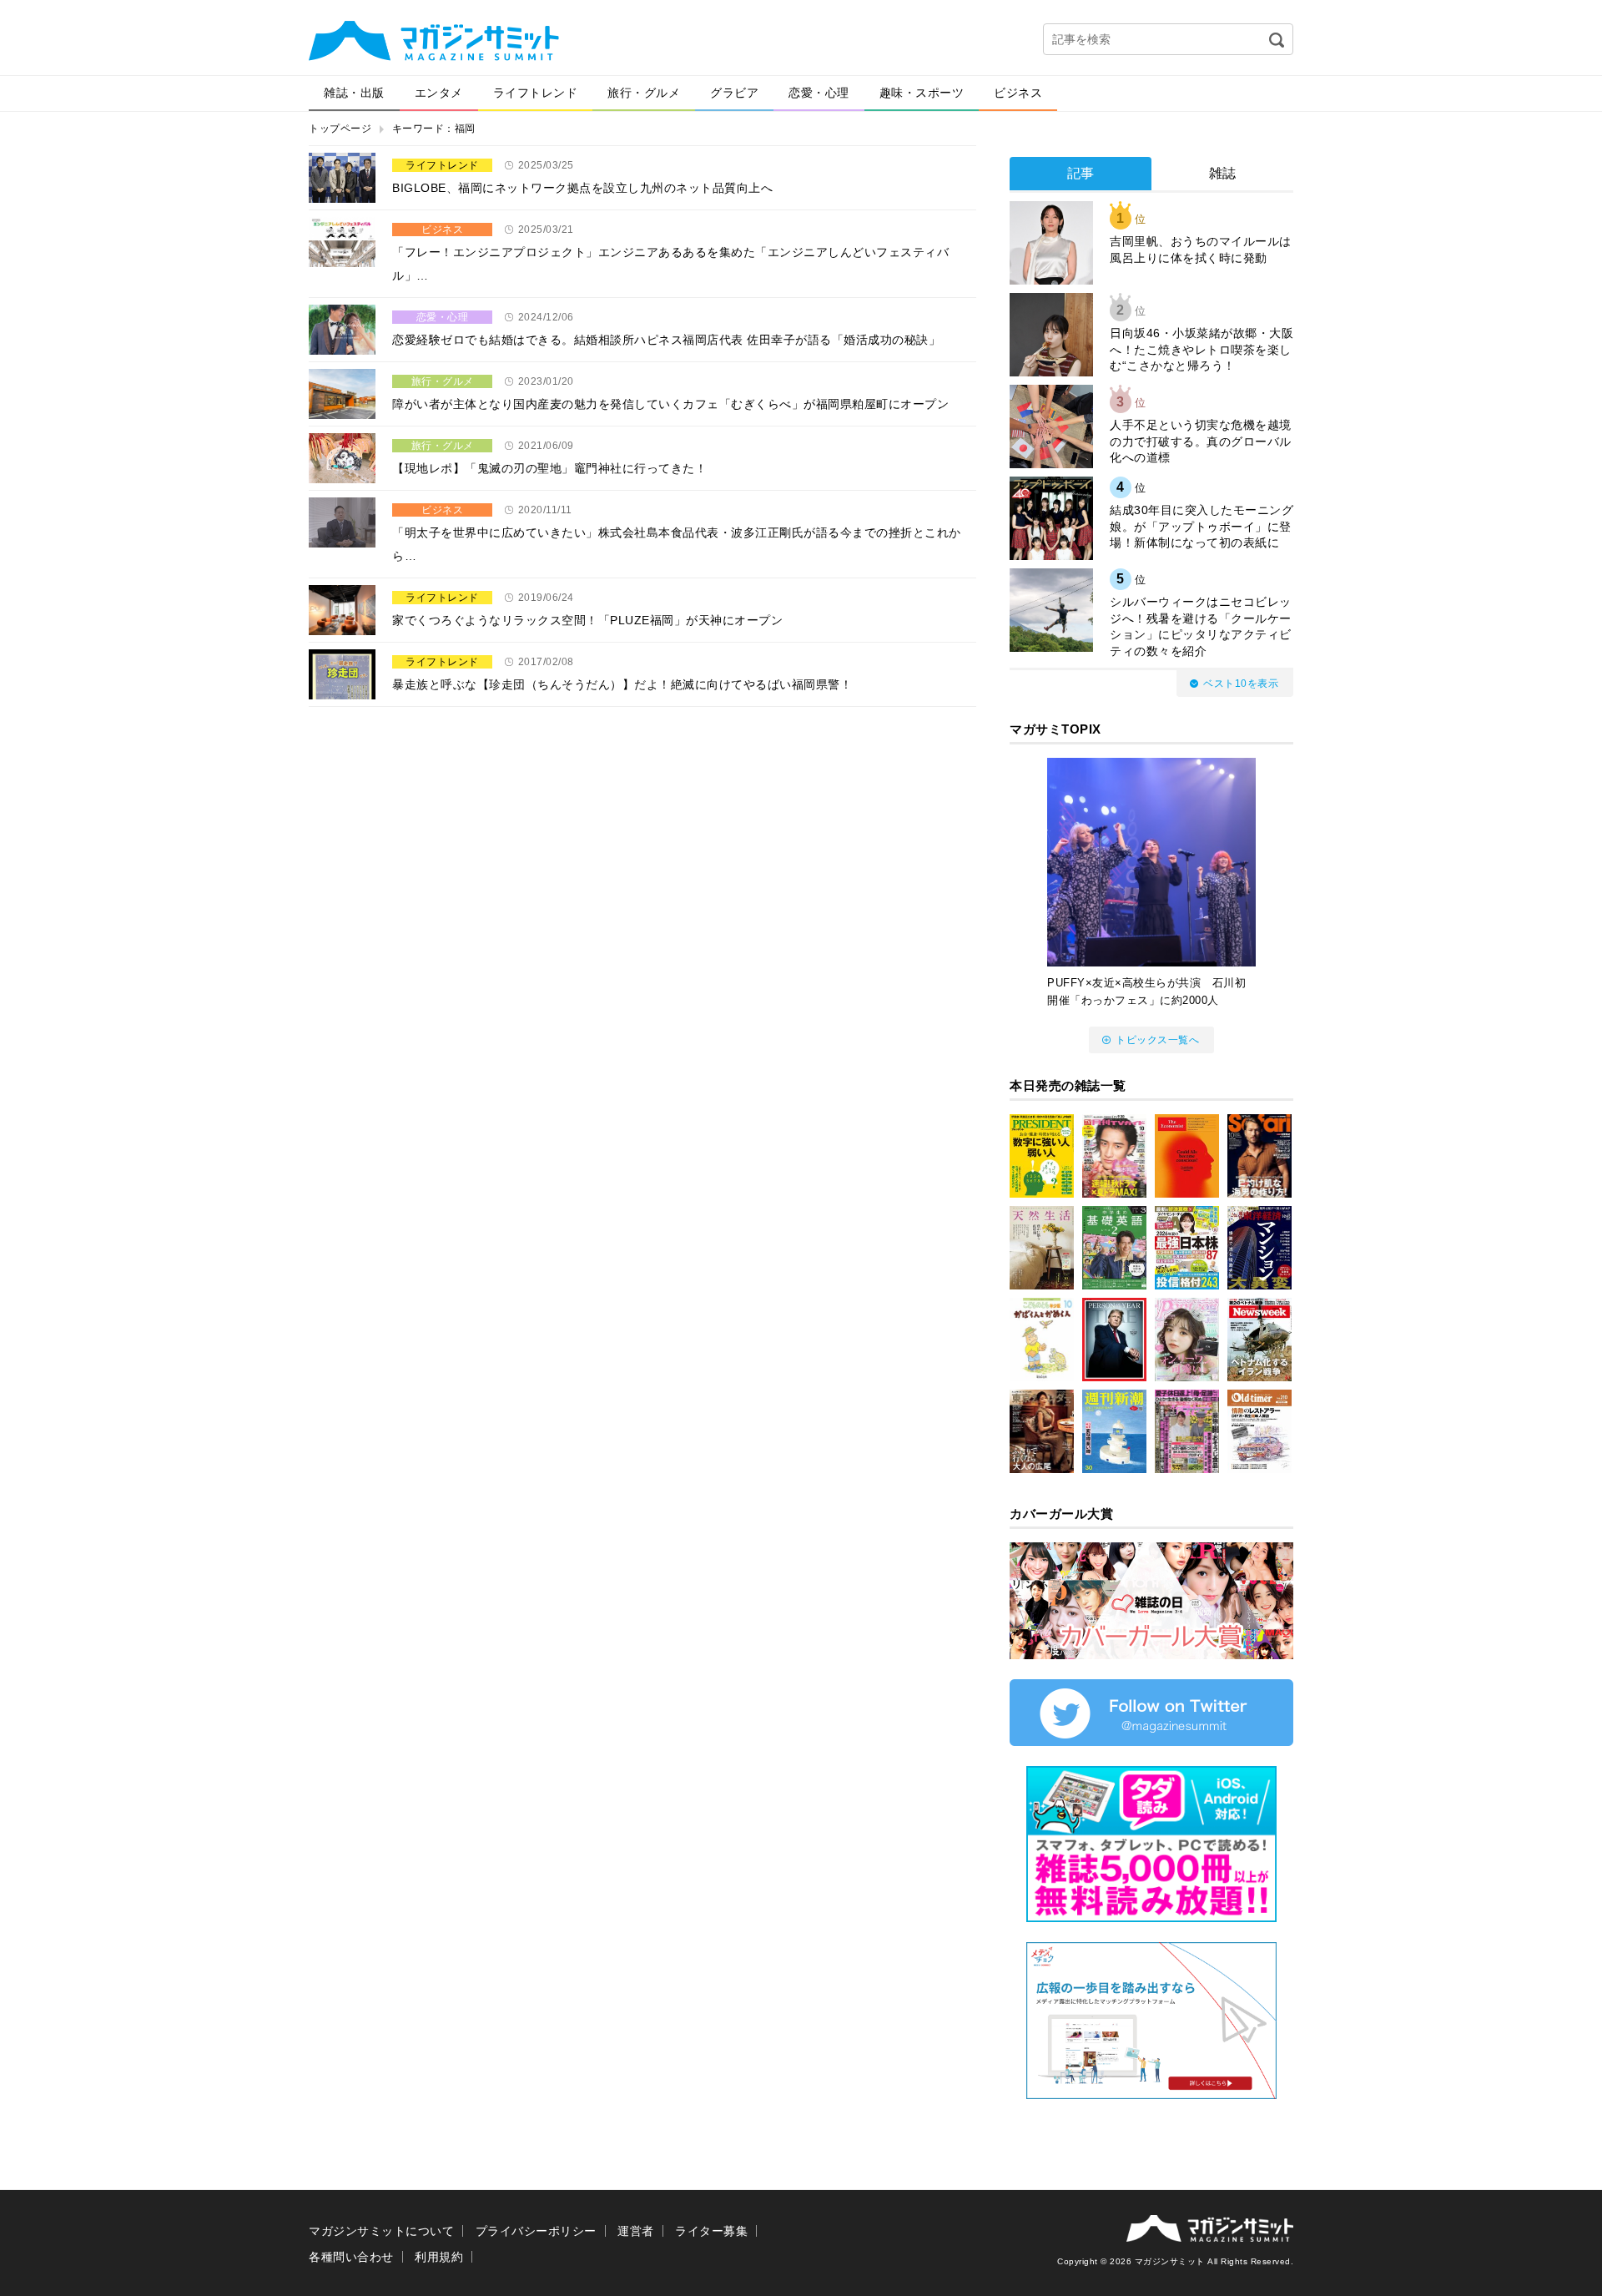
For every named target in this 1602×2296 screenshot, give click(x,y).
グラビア (734, 93)
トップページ (340, 129)
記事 (1081, 173)
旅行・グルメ (644, 93)
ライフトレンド (536, 93)
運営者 (636, 2231)
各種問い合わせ (351, 2257)
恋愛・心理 (819, 93)
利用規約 (439, 2257)
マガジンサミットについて (381, 2231)
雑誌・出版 (354, 93)
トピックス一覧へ (1157, 1040)
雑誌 (1223, 173)
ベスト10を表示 (1241, 684)
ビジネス (1018, 93)
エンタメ (439, 93)
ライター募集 (711, 2231)
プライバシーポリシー (536, 2231)
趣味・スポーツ (922, 93)
